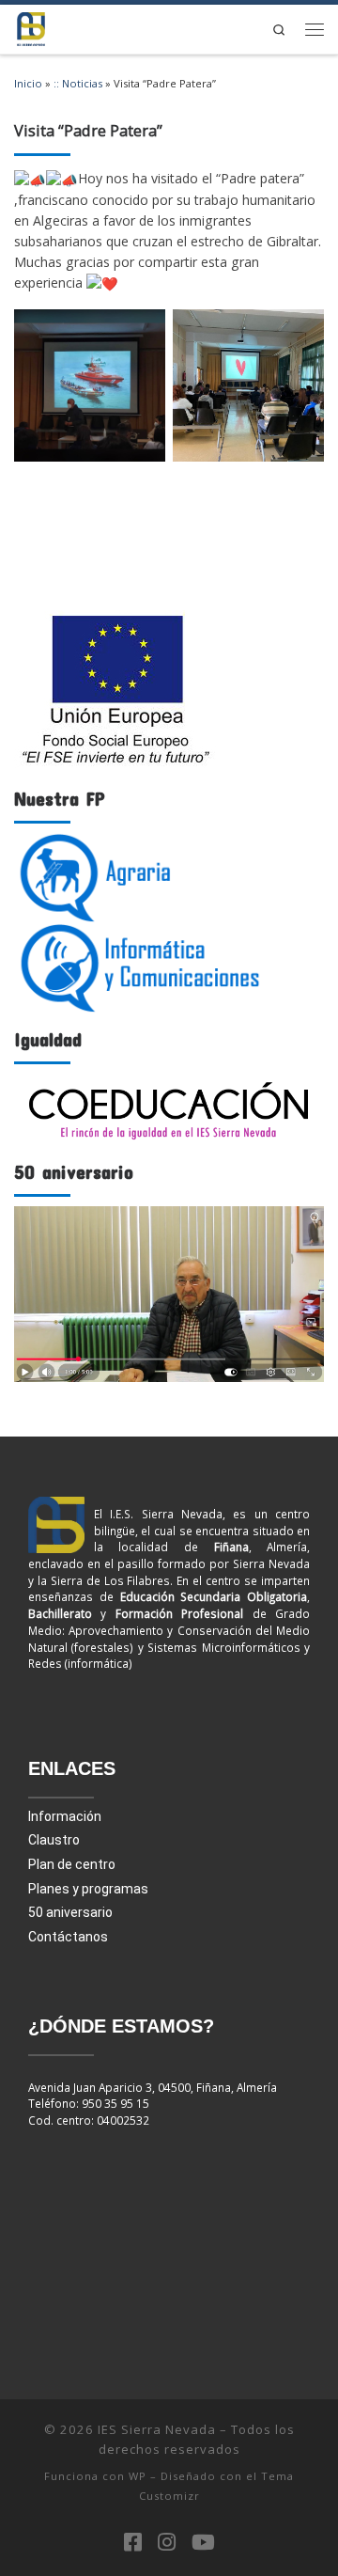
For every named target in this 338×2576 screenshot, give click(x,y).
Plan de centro (72, 1864)
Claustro (54, 1840)
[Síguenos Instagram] (167, 2542)
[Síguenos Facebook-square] (133, 2542)
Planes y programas (88, 1889)
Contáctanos (68, 1937)
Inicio (28, 83)
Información (65, 1816)
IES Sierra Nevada (157, 2429)
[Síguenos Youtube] (203, 2542)
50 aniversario (70, 1912)
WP (138, 2476)
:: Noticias (78, 83)
